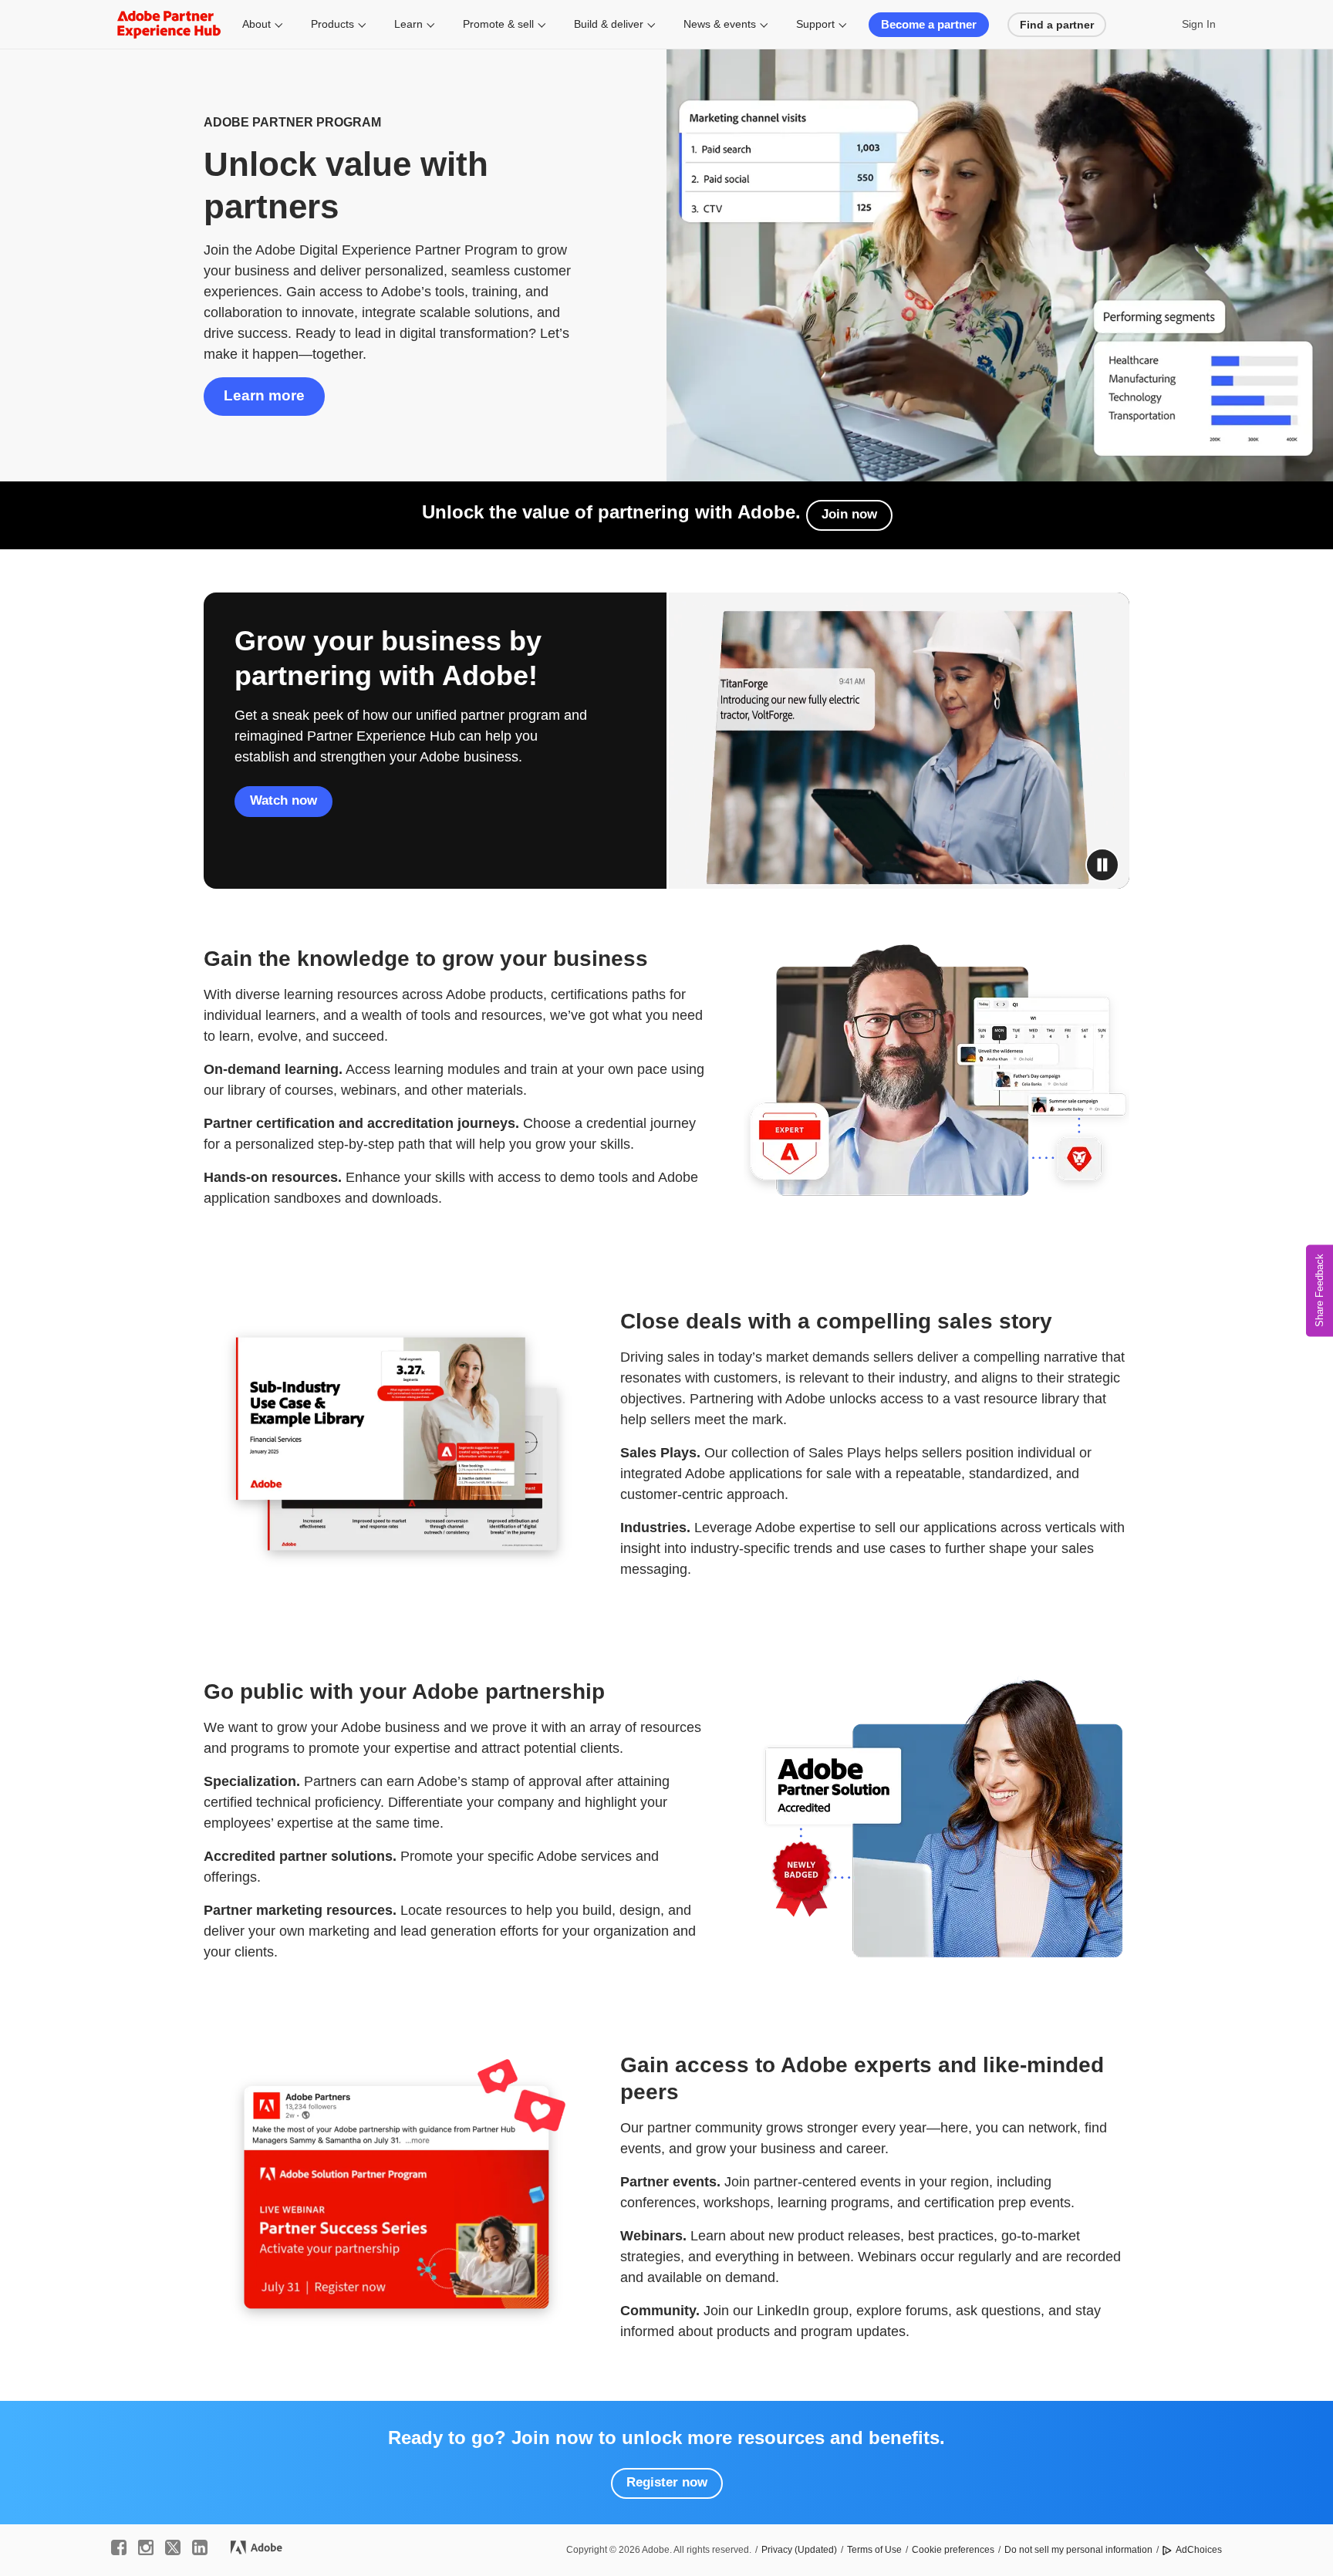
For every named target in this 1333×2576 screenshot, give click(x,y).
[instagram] (146, 2547)
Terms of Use (874, 2550)
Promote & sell (498, 24)
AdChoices (1199, 2550)
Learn (408, 24)
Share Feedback (1320, 1290)
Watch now (283, 800)
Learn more (264, 395)
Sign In (1199, 24)
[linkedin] (200, 2547)
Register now (667, 2482)
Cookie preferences (953, 2550)
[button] (1102, 865)
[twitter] (173, 2547)
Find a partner (1057, 25)
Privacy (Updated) (799, 2550)
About (256, 24)
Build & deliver (609, 24)
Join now (849, 514)
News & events (720, 24)
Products (332, 24)
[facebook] (119, 2547)
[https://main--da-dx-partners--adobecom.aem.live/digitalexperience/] (169, 24)
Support (815, 24)
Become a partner (929, 24)
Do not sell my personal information (1078, 2550)
